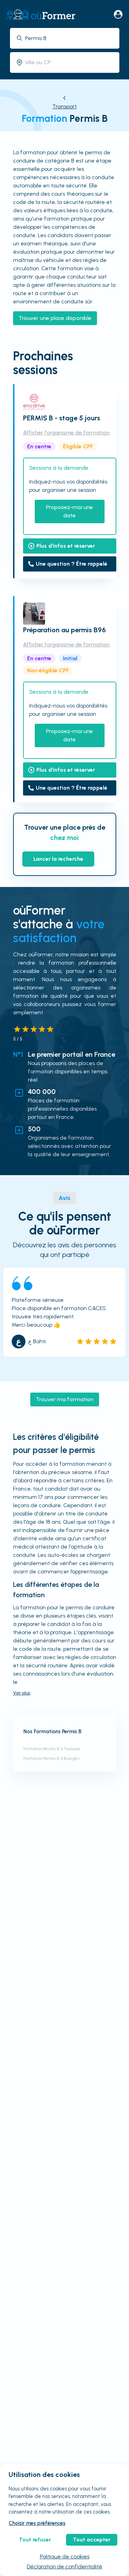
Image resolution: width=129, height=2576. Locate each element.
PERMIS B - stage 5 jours (62, 418)
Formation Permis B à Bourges (51, 1758)
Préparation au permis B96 (64, 630)
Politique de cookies (65, 2557)
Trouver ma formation (65, 1399)
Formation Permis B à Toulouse (52, 1749)
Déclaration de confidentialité (64, 2567)
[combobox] (70, 38)
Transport (64, 106)
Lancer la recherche (58, 859)
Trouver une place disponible (55, 318)
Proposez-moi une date (69, 511)
